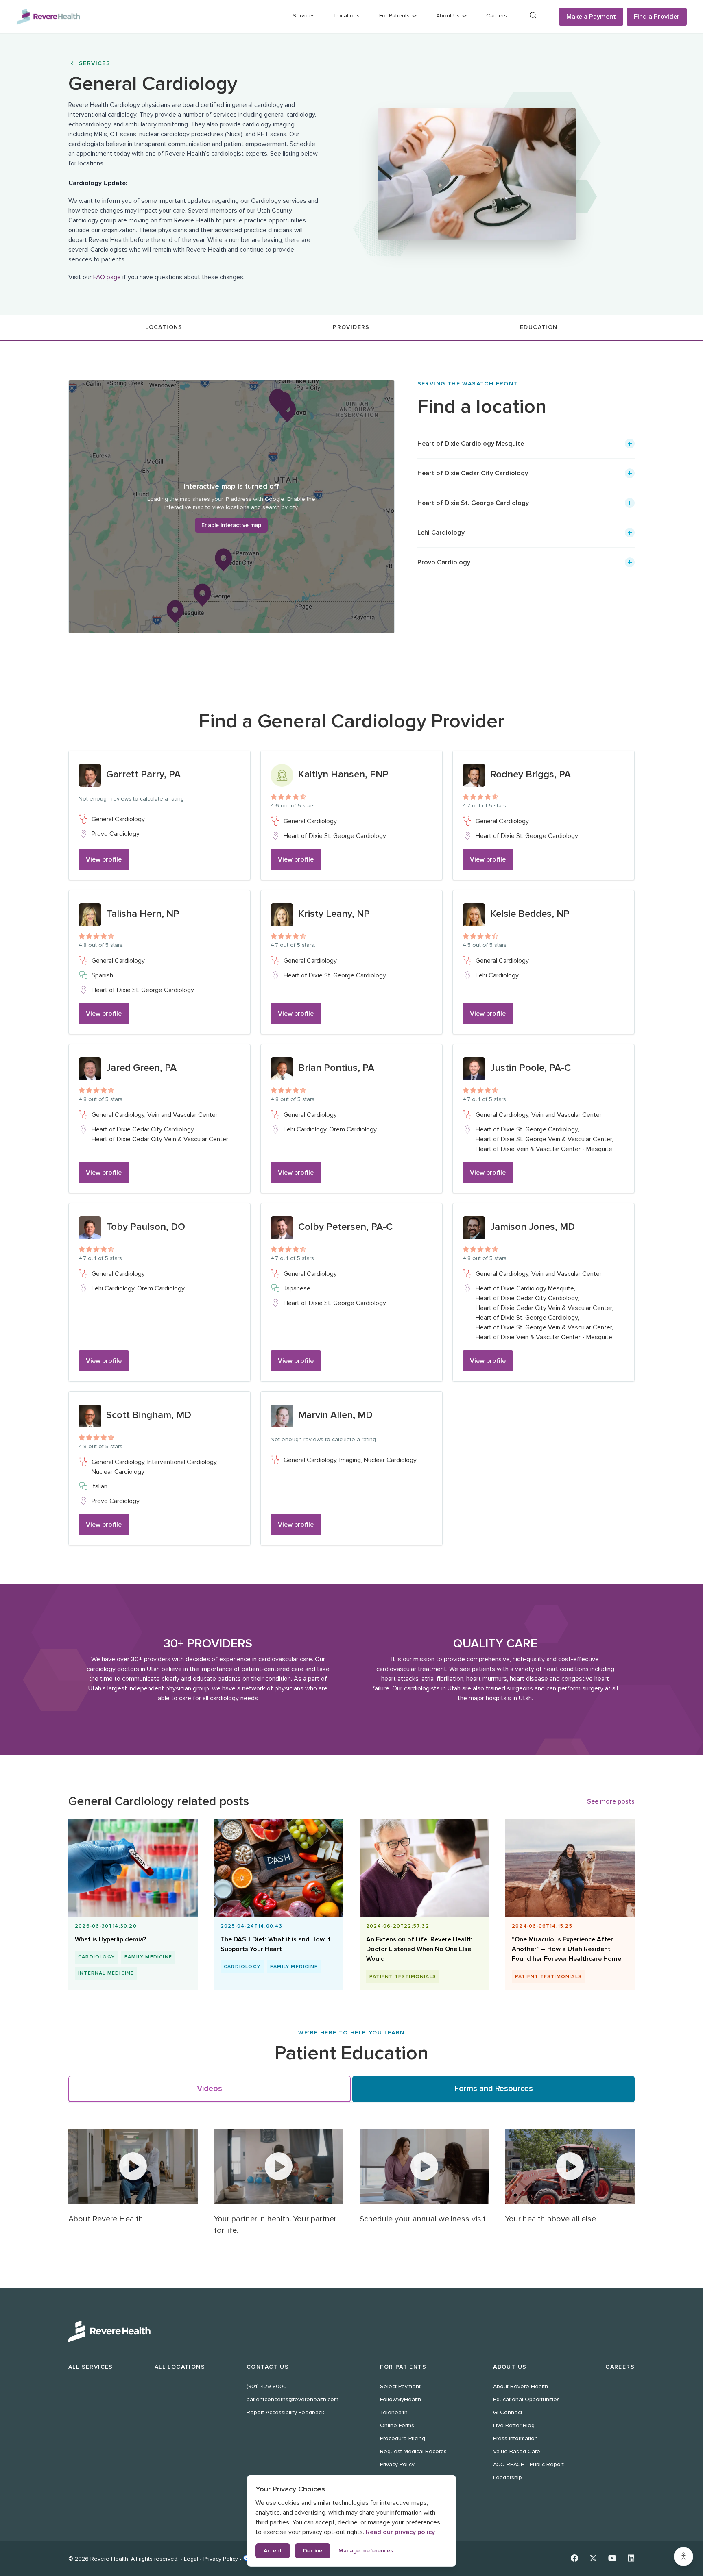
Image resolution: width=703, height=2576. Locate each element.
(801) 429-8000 (267, 2386)
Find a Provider (657, 17)
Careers (497, 16)
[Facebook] (574, 2558)
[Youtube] (612, 2558)
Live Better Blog (514, 2425)
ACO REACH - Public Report (528, 2464)
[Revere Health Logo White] (351, 2331)
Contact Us (268, 2367)
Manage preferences (366, 2551)
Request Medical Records (413, 2451)
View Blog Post (130, 1919)
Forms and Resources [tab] (494, 2089)
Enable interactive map (231, 525)
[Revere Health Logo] (48, 17)
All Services (91, 2367)
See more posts (611, 1801)
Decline (313, 2551)
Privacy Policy (397, 2464)
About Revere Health (521, 2386)
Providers (351, 327)
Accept (273, 2551)
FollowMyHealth (401, 2399)
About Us (510, 2367)
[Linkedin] (631, 2558)
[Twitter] (593, 2558)
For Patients (403, 2367)
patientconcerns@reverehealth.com (293, 2399)
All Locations (180, 2367)
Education (539, 327)
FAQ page (107, 277)
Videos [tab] (210, 2089)
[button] (526, 444)
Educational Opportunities (526, 2399)
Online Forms (397, 2425)
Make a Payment (591, 17)
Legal (191, 2559)
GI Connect (508, 2412)
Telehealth (394, 2412)
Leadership (508, 2477)
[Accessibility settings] (683, 2556)
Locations (347, 16)
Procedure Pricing (403, 2438)
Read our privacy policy (400, 2532)
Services (304, 16)
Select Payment (400, 2386)
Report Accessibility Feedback (285, 2412)
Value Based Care (517, 2451)
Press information (515, 2438)
